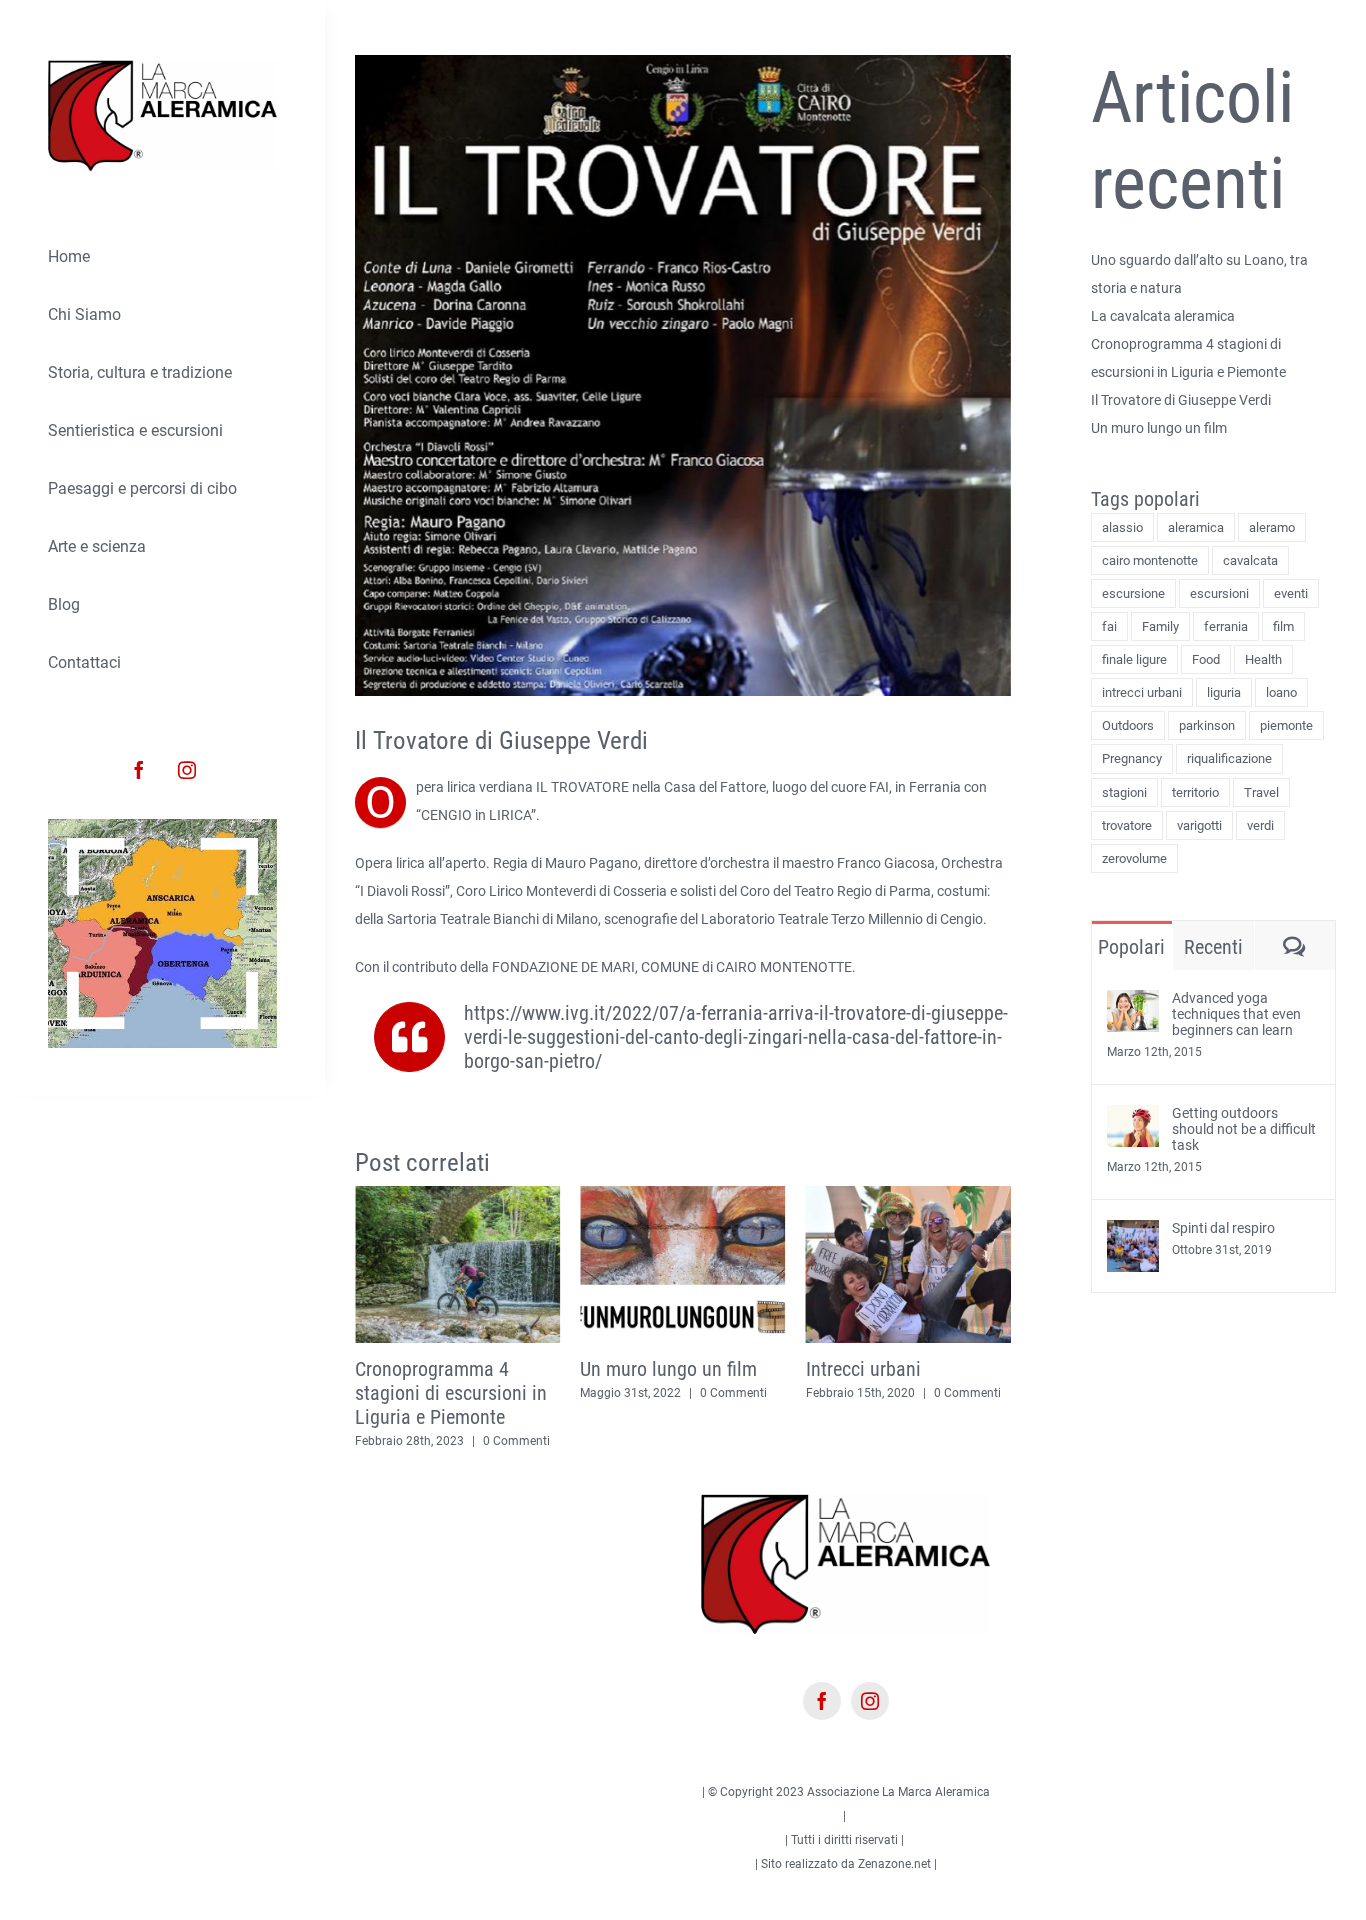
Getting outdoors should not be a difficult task (1244, 1129)
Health (1263, 659)
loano (1281, 692)
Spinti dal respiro (1223, 1228)
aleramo (1272, 527)
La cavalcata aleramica (1163, 316)
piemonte (1286, 725)
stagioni (1124, 792)
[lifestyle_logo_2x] (162, 67)
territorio (1195, 792)
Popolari (1131, 947)
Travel (1261, 792)
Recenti (1213, 947)
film (1283, 626)
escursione (1133, 593)
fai (1109, 626)
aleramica (1196, 527)
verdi (1260, 825)
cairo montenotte (1150, 560)
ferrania (1226, 626)
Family (1160, 626)
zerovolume (1134, 858)
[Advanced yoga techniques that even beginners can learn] (1133, 1004)
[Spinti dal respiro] (1133, 1234)
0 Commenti (482, 1441)
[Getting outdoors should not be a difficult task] (1133, 1119)
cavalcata (1250, 560)
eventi (1291, 593)
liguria (1224, 692)
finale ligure (1134, 659)
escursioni (1219, 593)
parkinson (1207, 725)
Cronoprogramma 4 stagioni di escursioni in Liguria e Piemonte (417, 1393)
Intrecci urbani (828, 1369)
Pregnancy (1132, 758)
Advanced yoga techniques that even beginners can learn (1236, 1014)
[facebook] (139, 770)
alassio (1122, 527)
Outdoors (1128, 725)
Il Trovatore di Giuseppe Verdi (1181, 400)
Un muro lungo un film (634, 1369)
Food (1206, 659)
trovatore (1127, 825)
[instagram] (187, 770)
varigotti (1199, 825)
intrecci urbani (1142, 692)
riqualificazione (1229, 758)
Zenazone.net (894, 1861)
